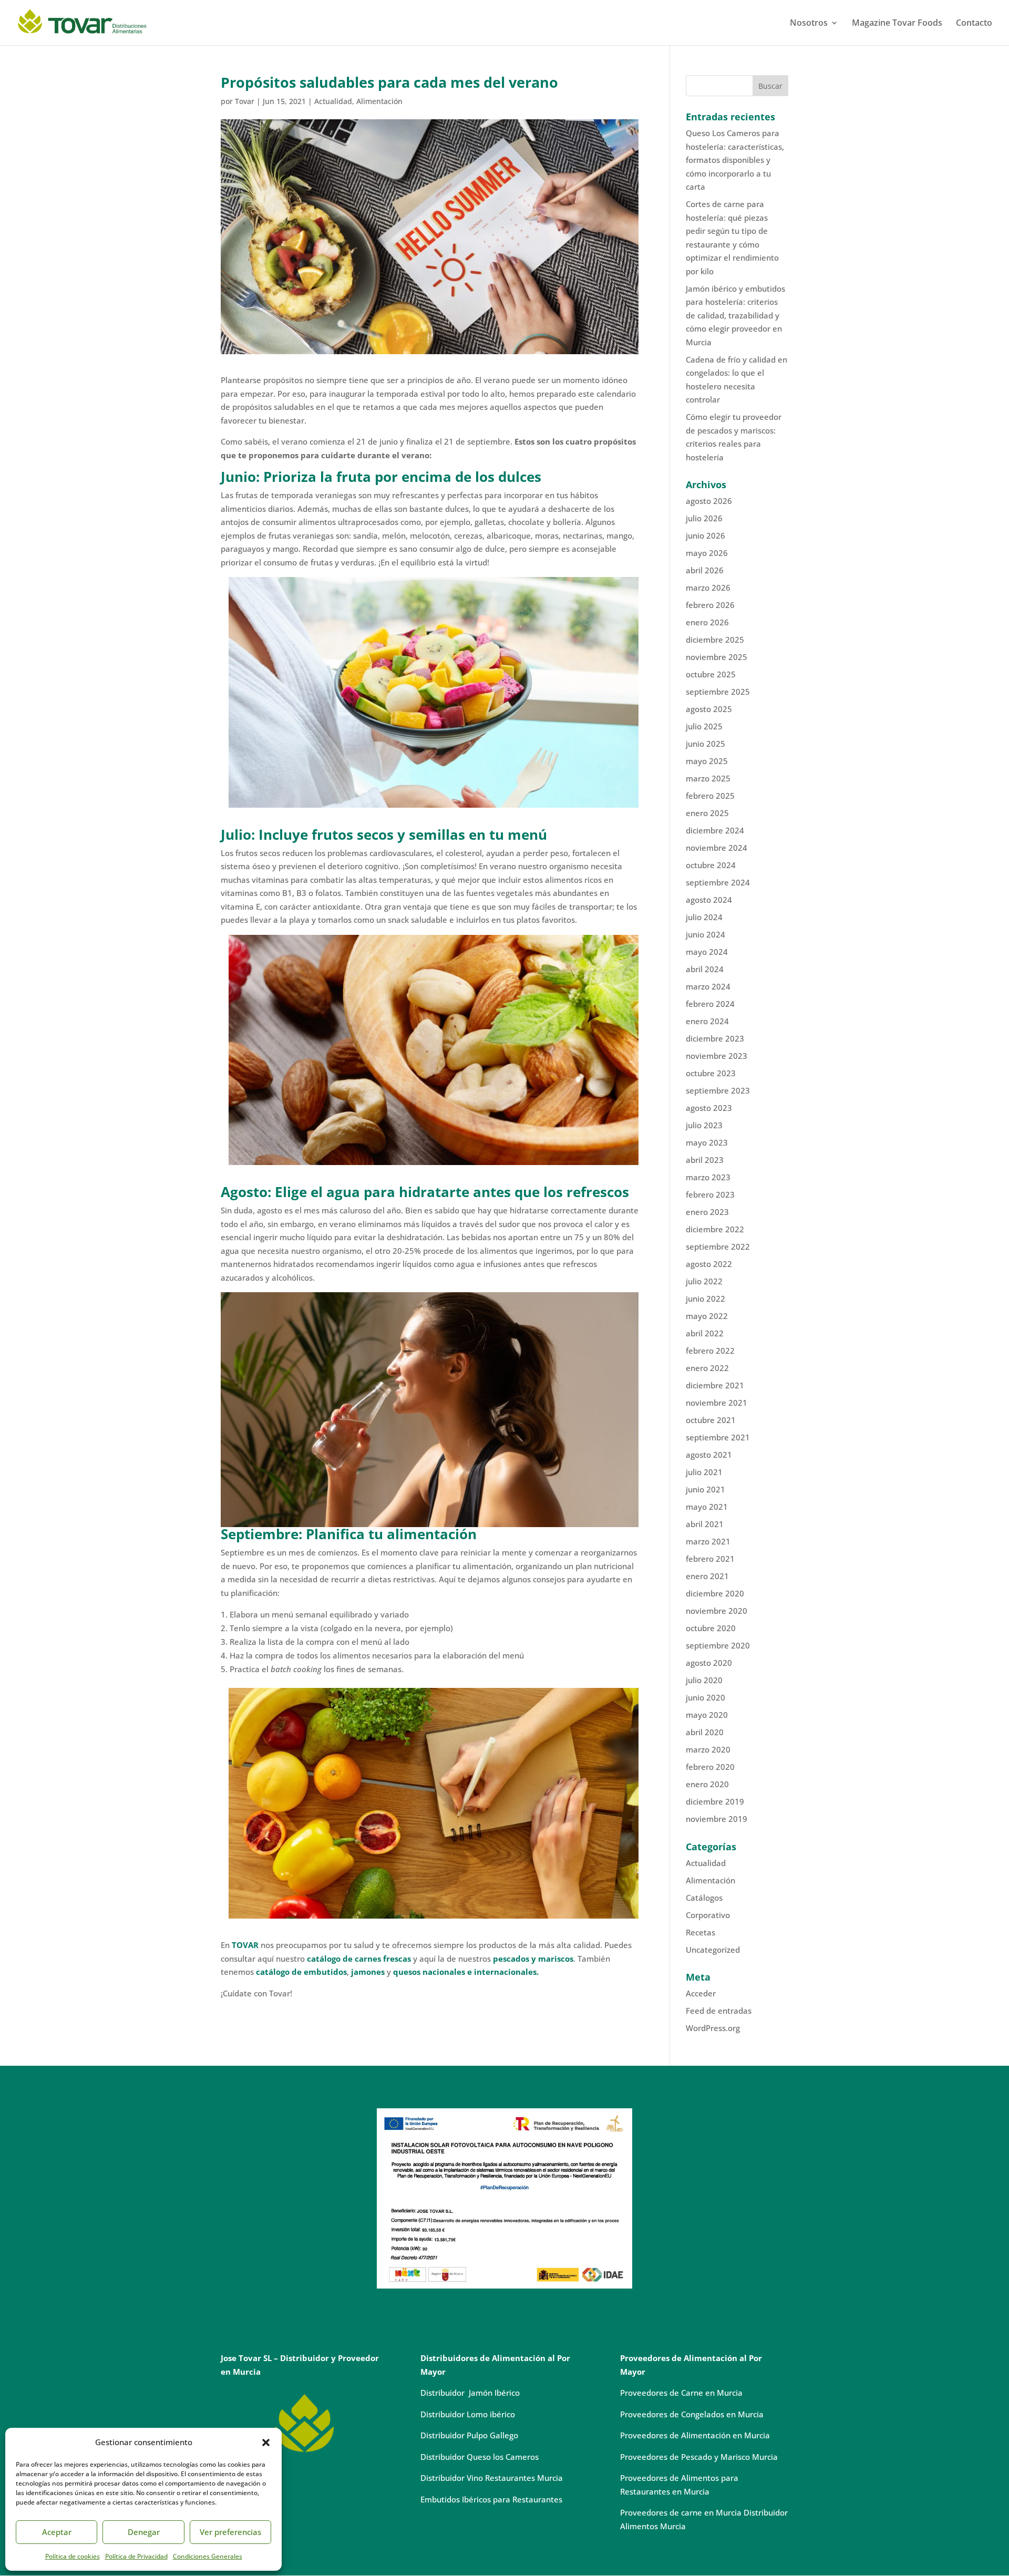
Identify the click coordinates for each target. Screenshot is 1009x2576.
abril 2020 (705, 1732)
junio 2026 (706, 535)
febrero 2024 (710, 1004)
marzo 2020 (708, 1749)
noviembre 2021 (717, 1403)
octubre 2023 (711, 1073)
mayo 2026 (707, 553)
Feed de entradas (719, 2011)
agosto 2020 (709, 1663)
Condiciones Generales (208, 2556)
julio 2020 (704, 1680)
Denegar (144, 2532)
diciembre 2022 (715, 1229)
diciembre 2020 (715, 1593)
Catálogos (704, 1898)
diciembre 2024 (715, 830)
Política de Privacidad (136, 2556)
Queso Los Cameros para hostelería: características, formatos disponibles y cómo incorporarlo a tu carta (735, 160)
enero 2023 (707, 1212)
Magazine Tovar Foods (897, 24)
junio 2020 (706, 1697)
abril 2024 (705, 969)
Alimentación (379, 101)
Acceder (701, 1993)
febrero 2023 (710, 1194)
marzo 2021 (708, 1541)
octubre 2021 (711, 1420)
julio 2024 (704, 917)
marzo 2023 (708, 1177)
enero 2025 (707, 813)
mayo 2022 (707, 1316)
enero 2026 (707, 622)
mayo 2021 (707, 1507)
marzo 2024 (708, 986)
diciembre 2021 (715, 1385)
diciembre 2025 (715, 640)
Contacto (974, 24)
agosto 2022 (709, 1264)
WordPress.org (713, 2028)
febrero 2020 (710, 1767)
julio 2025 (704, 726)
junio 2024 (706, 934)
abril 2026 (705, 570)
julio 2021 (704, 1472)
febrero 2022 (710, 1351)
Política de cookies (73, 2556)
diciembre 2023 (715, 1038)
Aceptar (57, 2532)
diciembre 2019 (715, 1801)
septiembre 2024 (718, 882)
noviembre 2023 (717, 1056)
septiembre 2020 (718, 1645)
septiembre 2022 (718, 1246)
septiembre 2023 (718, 1090)
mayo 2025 (707, 761)
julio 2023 (704, 1125)
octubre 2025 (711, 674)
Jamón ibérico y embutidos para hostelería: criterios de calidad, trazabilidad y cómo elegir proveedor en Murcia (735, 315)
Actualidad (333, 101)
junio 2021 (706, 1489)
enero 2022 (707, 1368)
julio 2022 (704, 1281)
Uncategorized (713, 1950)
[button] (266, 2443)
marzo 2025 (708, 778)
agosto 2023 (709, 1108)
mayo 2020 (707, 1715)
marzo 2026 (708, 588)
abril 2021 (705, 1524)
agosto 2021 (709, 1455)
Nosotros (809, 24)
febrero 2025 (710, 796)
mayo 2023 (707, 1142)
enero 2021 (707, 1576)
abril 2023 (705, 1160)
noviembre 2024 (717, 848)
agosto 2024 (709, 900)
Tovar (245, 101)
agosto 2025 (709, 709)
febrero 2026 (710, 605)
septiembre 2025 (718, 692)
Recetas (701, 1932)
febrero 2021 (710, 1559)
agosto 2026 (709, 501)
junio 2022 (706, 1299)
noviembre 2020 (717, 1611)
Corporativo (708, 1915)
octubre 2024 (711, 865)
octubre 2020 (711, 1628)
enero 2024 (707, 1021)
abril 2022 (705, 1333)
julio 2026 (704, 518)
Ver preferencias (230, 2532)
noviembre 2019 (717, 1819)
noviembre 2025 (717, 657)
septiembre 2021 (718, 1437)
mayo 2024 (707, 952)
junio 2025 (706, 744)
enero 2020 (707, 1784)
